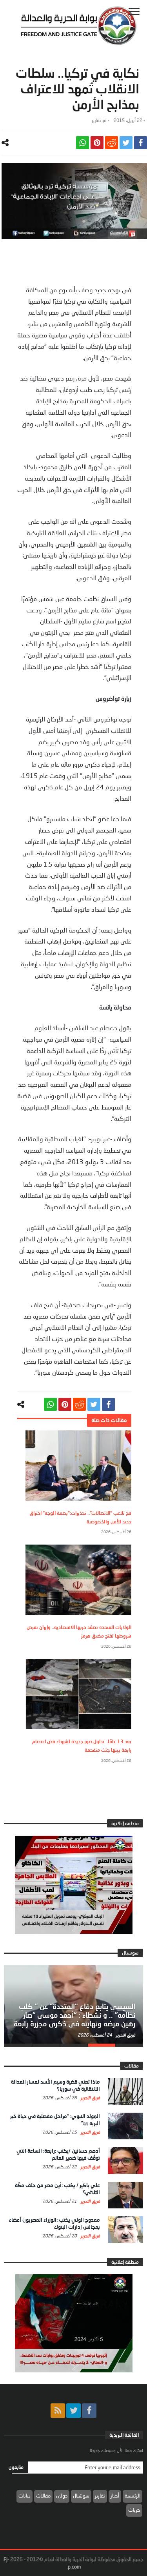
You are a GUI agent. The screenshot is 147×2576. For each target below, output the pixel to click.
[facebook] (141, 143)
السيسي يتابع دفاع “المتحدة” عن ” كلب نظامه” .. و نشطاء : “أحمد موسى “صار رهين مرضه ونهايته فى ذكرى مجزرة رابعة (74, 2015)
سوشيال (81, 2496)
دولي (62, 2496)
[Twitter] (73, 2411)
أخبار (115, 2496)
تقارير (96, 120)
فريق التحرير (125, 2035)
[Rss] (58, 2411)
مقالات (43, 2496)
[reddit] (112, 143)
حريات (134, 2510)
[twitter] (126, 143)
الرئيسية (132, 2496)
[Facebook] (89, 2411)
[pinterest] (97, 143)
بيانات (24, 2496)
